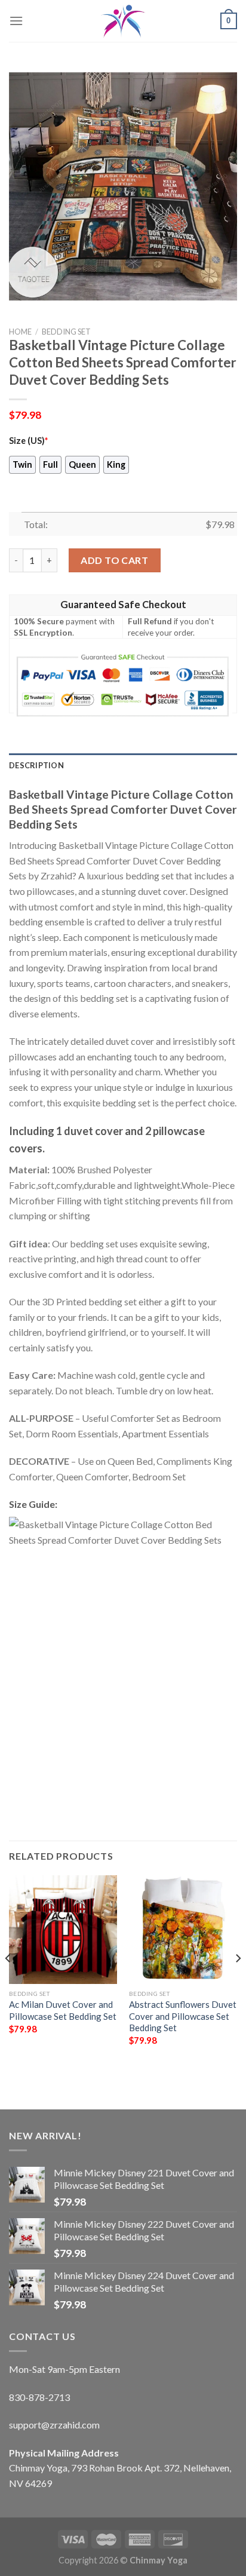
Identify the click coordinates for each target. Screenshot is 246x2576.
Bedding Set (66, 332)
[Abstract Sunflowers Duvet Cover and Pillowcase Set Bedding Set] (183, 1929)
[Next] (238, 1982)
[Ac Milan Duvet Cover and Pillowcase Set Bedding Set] (63, 1929)
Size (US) (28, 441)
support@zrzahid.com (54, 2425)
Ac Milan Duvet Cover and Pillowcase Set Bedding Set (63, 2010)
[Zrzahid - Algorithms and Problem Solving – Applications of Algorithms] (123, 21)
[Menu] (16, 21)
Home (20, 332)
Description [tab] (36, 765)
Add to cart (114, 560)
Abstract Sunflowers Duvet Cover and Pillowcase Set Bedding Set (183, 2016)
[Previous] (8, 1982)
